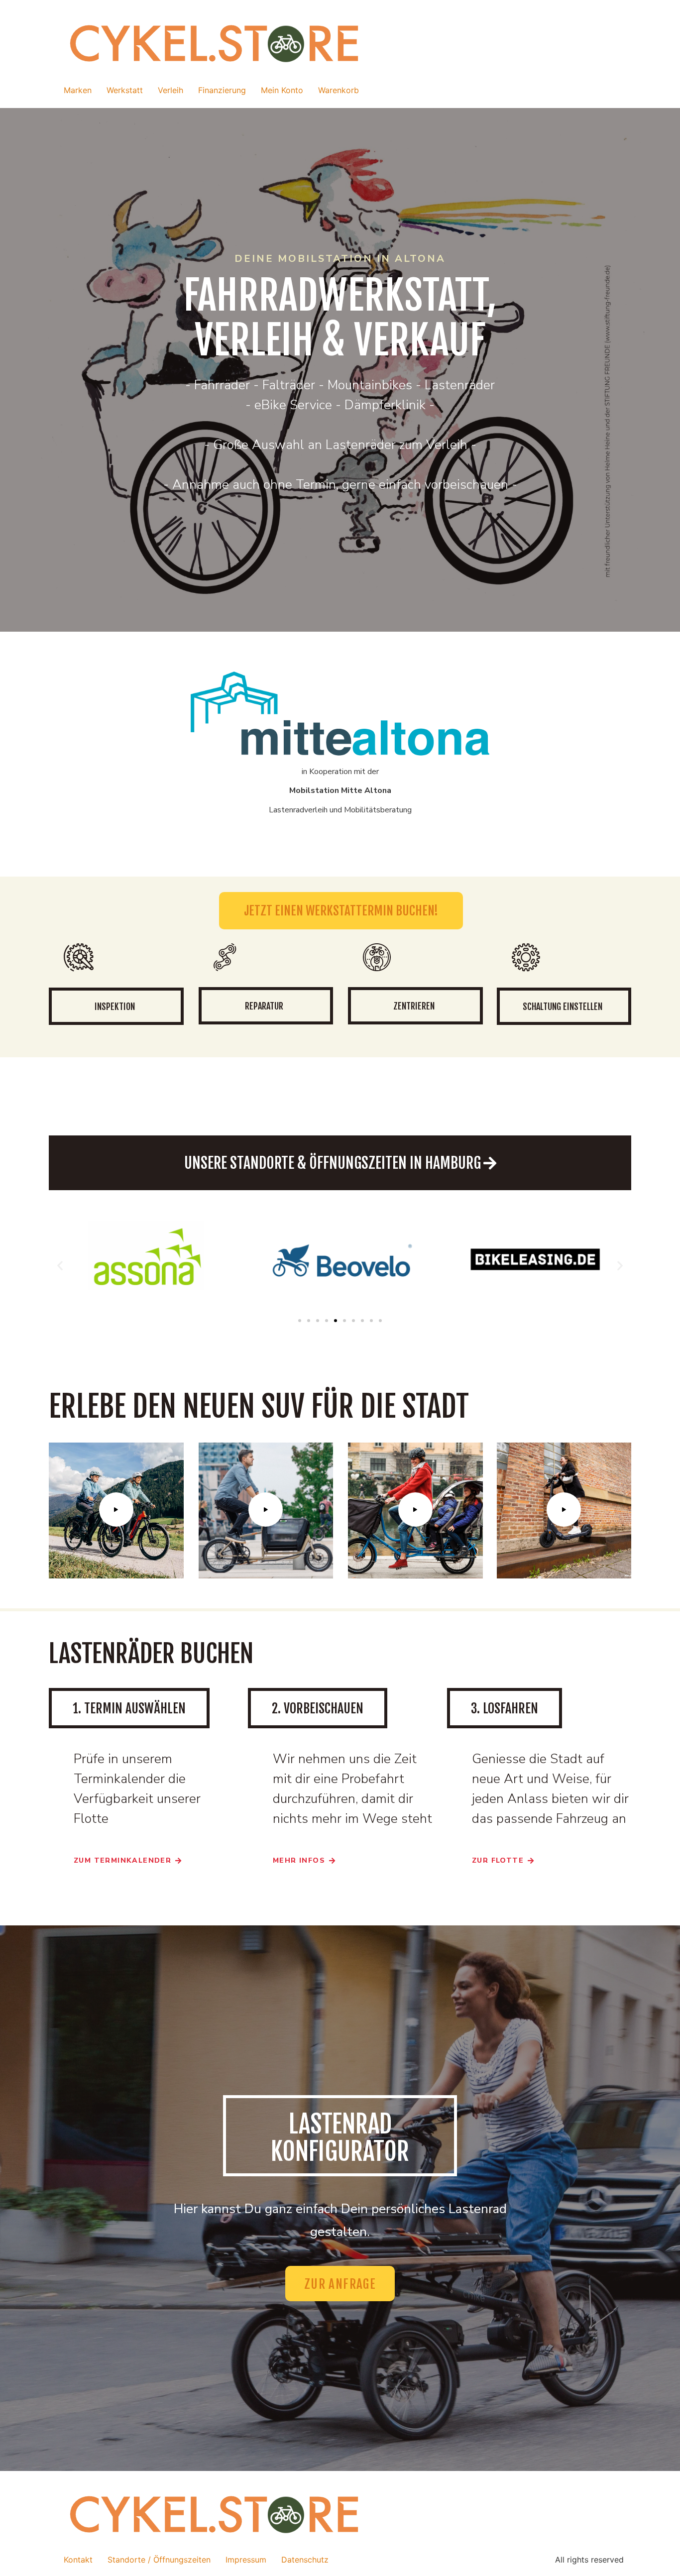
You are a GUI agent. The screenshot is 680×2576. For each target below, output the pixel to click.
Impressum (246, 2560)
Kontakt (78, 2560)
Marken (78, 90)
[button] (60, 1265)
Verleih (170, 90)
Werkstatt (125, 90)
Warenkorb (339, 90)
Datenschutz (305, 2560)
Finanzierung (222, 90)
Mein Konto (282, 90)
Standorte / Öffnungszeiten (159, 2560)
